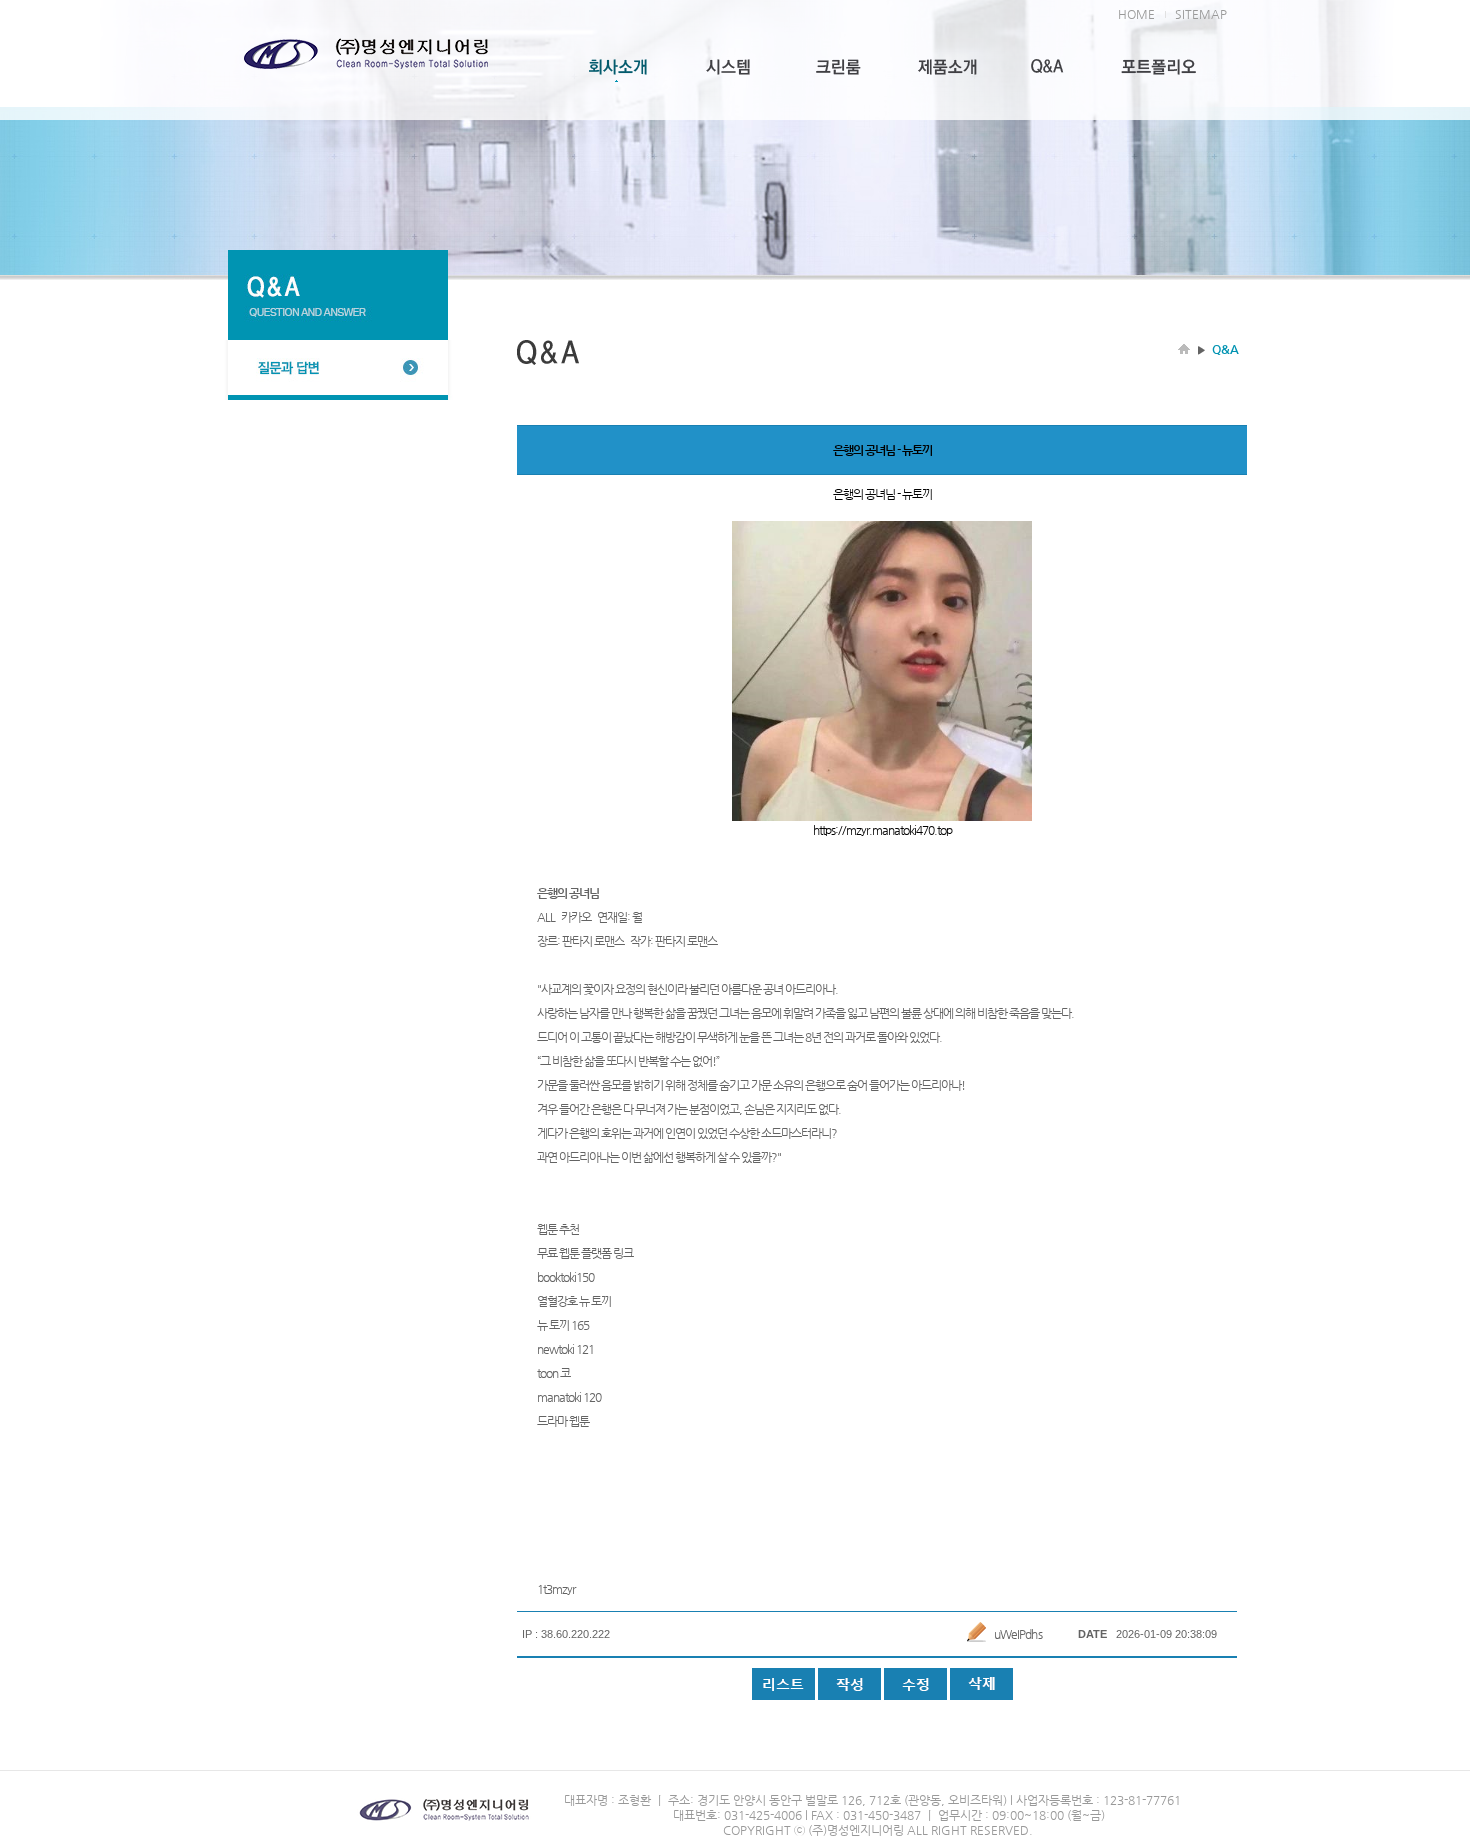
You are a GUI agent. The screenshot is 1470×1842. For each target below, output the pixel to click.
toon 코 (553, 1373)
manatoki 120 (569, 1397)
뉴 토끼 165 (563, 1325)
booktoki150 (565, 1277)
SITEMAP (1201, 14)
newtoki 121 (565, 1349)
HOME (1136, 14)
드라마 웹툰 (563, 1421)
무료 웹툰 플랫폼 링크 (585, 1253)
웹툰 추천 (558, 1229)
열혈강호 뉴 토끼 (574, 1301)
